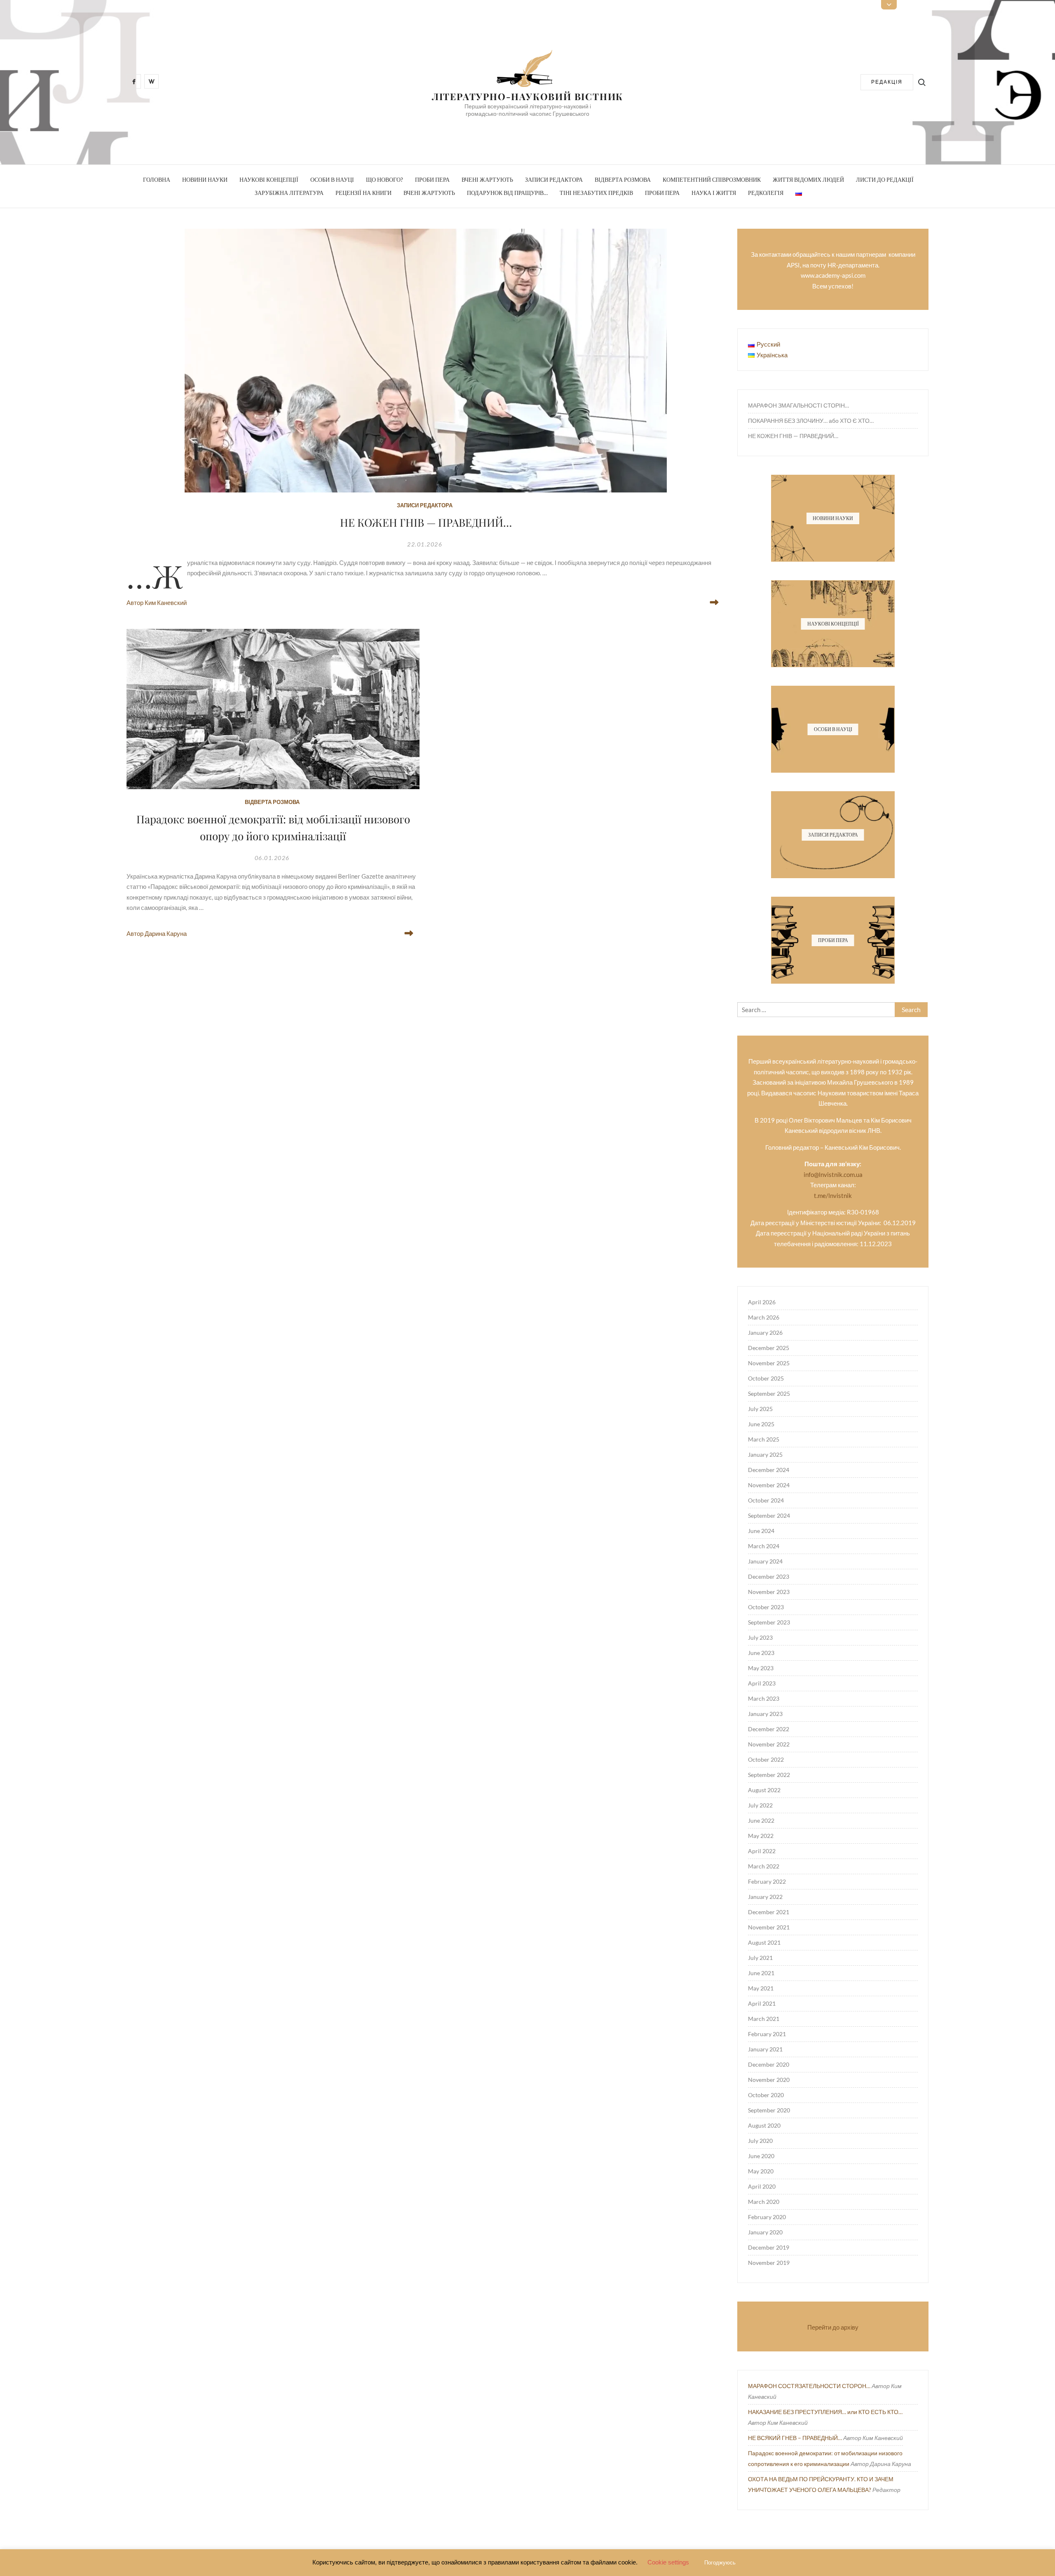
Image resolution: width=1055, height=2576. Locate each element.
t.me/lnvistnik (833, 1195)
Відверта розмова (623, 179)
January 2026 (765, 1333)
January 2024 (765, 1561)
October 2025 (766, 1378)
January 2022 (765, 1897)
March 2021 (764, 2019)
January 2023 (765, 1714)
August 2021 (764, 1942)
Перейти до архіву (833, 2327)
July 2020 (760, 2141)
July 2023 (760, 1637)
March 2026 (764, 1317)
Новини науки (205, 179)
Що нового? (384, 179)
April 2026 (762, 1302)
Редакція (887, 82)
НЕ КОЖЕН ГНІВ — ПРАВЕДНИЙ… (426, 522)
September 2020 (769, 2110)
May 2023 (761, 1668)
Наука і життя (714, 193)
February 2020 (767, 2217)
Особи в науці (332, 179)
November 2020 (769, 2080)
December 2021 (769, 1912)
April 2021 (762, 2003)
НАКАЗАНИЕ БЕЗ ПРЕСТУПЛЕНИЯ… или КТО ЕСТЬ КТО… (825, 2412)
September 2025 (769, 1393)
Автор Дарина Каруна (157, 933)
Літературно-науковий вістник (527, 96)
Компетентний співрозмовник (712, 179)
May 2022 (761, 1836)
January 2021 (765, 2049)
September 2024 (769, 1515)
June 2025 (761, 1424)
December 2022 (769, 1729)
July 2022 (760, 1805)
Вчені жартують (487, 179)
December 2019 (769, 2247)
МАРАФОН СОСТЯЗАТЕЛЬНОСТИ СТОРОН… (809, 2386)
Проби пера (432, 179)
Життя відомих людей (808, 179)
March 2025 (764, 1439)
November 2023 (769, 1592)
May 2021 (761, 1988)
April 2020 (762, 2186)
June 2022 (761, 1820)
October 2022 (766, 1759)
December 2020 (769, 2064)
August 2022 (764, 1790)
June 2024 (761, 1531)
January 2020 (765, 2232)
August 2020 (764, 2125)
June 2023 (761, 1653)
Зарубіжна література (289, 193)
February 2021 (767, 2034)
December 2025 (769, 1348)
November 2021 (769, 1927)
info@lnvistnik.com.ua (833, 1174)
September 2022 (769, 1775)
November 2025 (769, 1363)
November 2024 (769, 1485)
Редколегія (766, 193)
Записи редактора (554, 179)
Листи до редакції (885, 179)
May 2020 (761, 2171)
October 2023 (766, 1607)
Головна (157, 179)
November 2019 (769, 2263)
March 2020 (764, 2202)
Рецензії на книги (363, 193)
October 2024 (766, 1500)
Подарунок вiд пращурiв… (507, 193)
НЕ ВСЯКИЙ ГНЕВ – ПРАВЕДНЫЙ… (795, 2438)
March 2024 (764, 1546)
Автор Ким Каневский (157, 602)
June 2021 (761, 1973)
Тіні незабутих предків (596, 193)
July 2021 (760, 1958)
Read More (713, 602)
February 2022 (767, 1881)
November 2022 (769, 1744)
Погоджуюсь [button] (720, 2563)
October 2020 (766, 2095)
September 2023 (769, 1622)
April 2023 (762, 1683)
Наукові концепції (269, 179)
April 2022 (762, 1851)
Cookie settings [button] (668, 2562)
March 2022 (764, 1866)
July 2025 (760, 1409)
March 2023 (764, 1698)
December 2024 (769, 1470)
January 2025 (765, 1454)
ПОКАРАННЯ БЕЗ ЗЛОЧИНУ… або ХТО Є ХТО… (811, 421)
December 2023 (769, 1576)
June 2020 (761, 2156)
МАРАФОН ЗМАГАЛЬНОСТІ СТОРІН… (798, 405)
